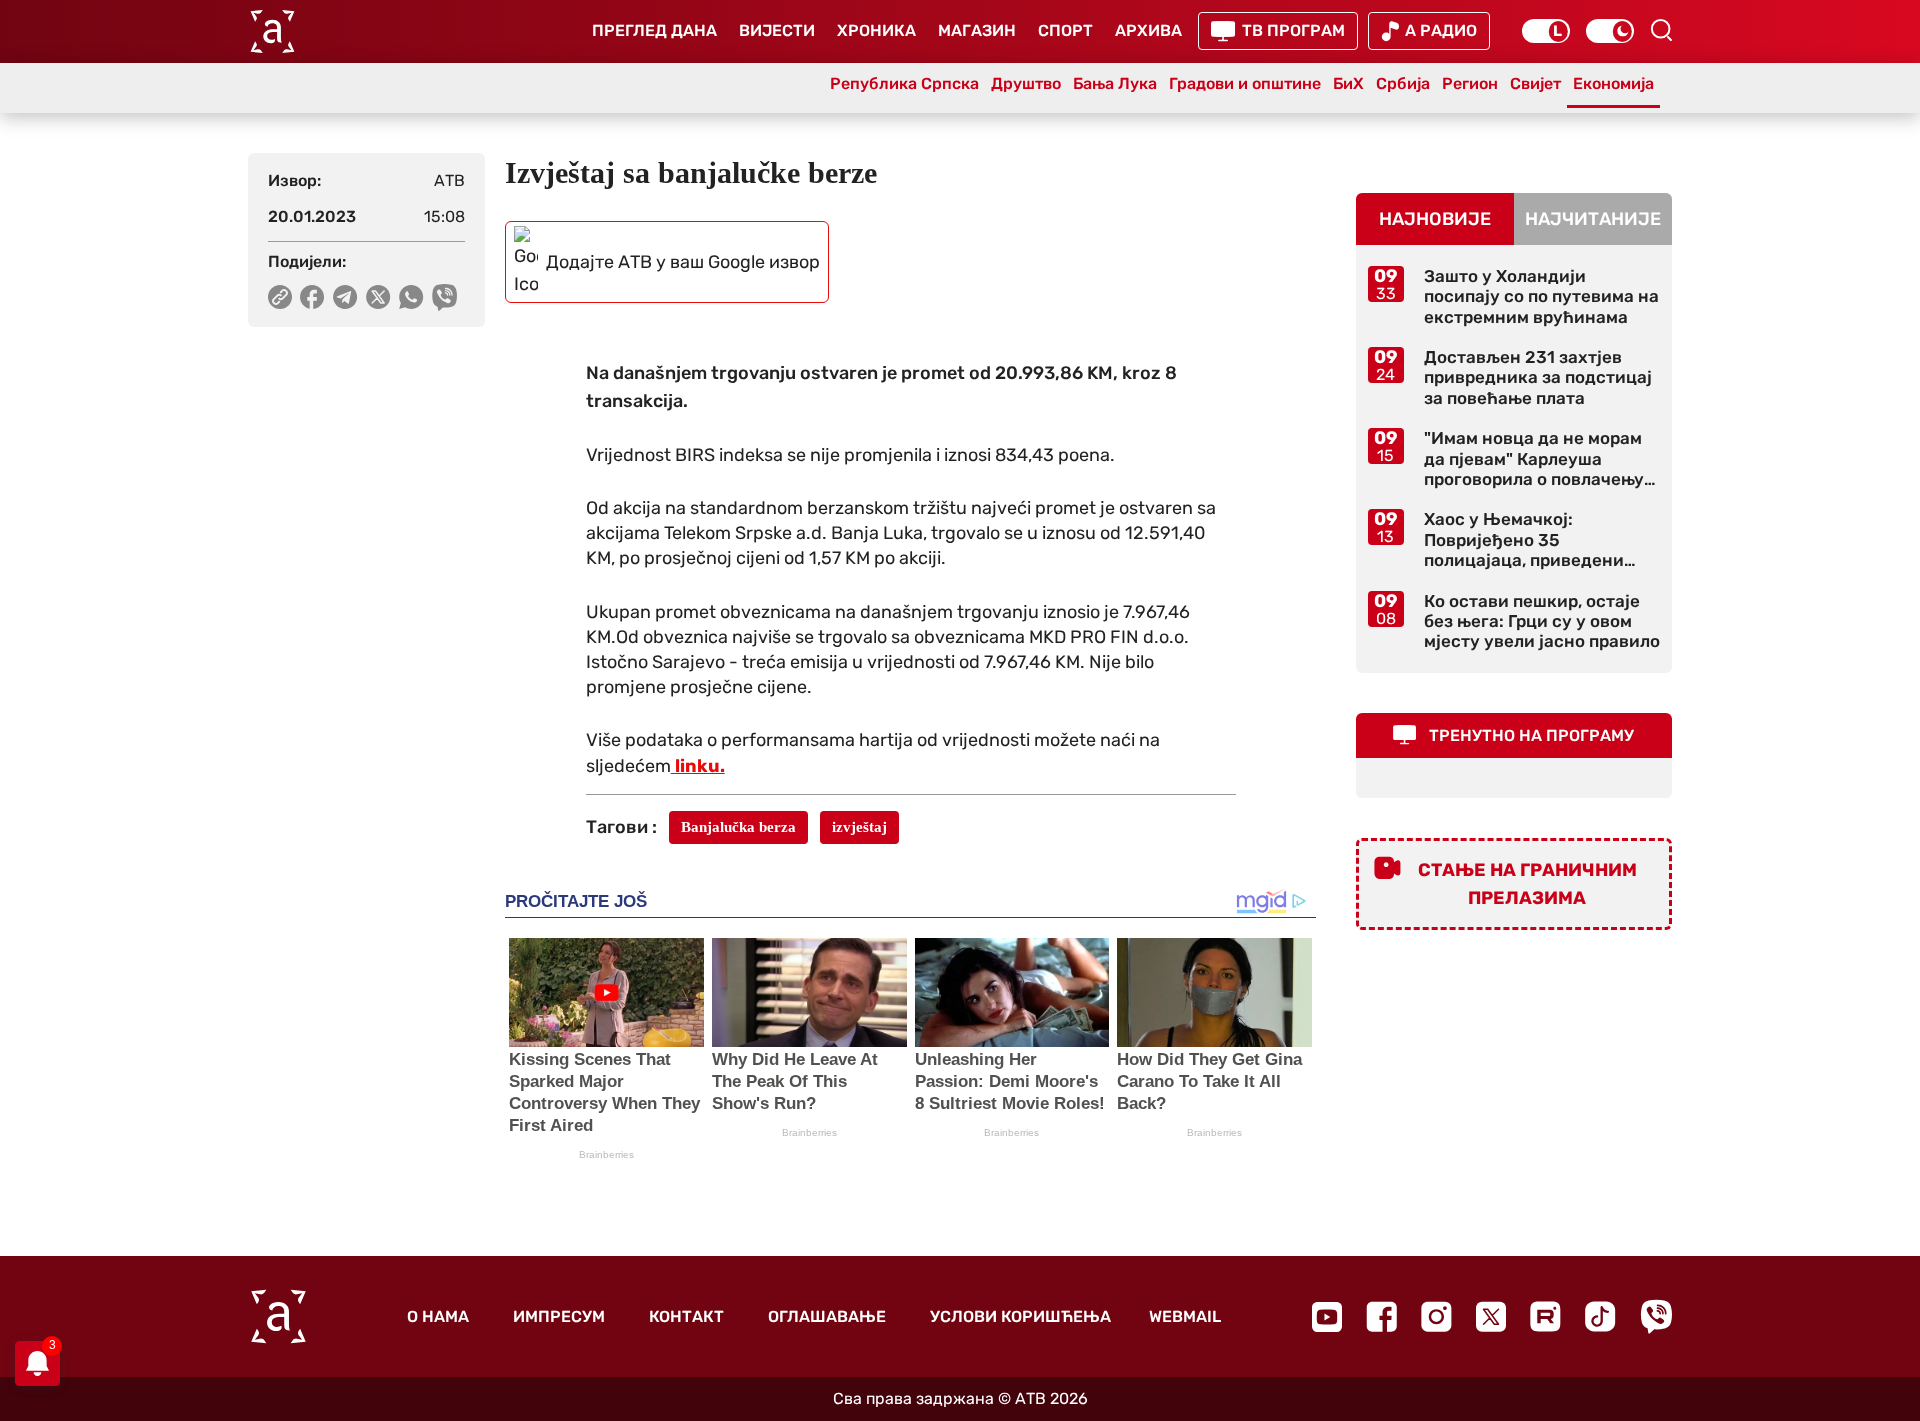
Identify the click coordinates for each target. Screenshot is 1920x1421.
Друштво (1026, 83)
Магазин (977, 30)
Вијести (777, 30)
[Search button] (1661, 30)
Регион (1470, 83)
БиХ (1348, 83)
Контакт (686, 1316)
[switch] (1546, 31)
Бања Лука (1115, 83)
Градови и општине (1245, 83)
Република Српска (904, 83)
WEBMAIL (1185, 1316)
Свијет (1535, 83)
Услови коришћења (1020, 1316)
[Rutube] (1545, 1316)
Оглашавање (827, 1316)
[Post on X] (378, 297)
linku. (698, 766)
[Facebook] (1381, 1316)
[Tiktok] (1600, 1316)
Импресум (559, 1316)
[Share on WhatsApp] (411, 297)
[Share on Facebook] (312, 297)
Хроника (876, 30)
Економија (1613, 83)
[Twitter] (1491, 1316)
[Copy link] (280, 297)
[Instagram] (1436, 1316)
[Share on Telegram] (345, 297)
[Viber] (1656, 1316)
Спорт (1065, 30)
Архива (1148, 30)
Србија (1403, 83)
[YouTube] (1327, 1317)
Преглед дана (654, 30)
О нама (438, 1316)
